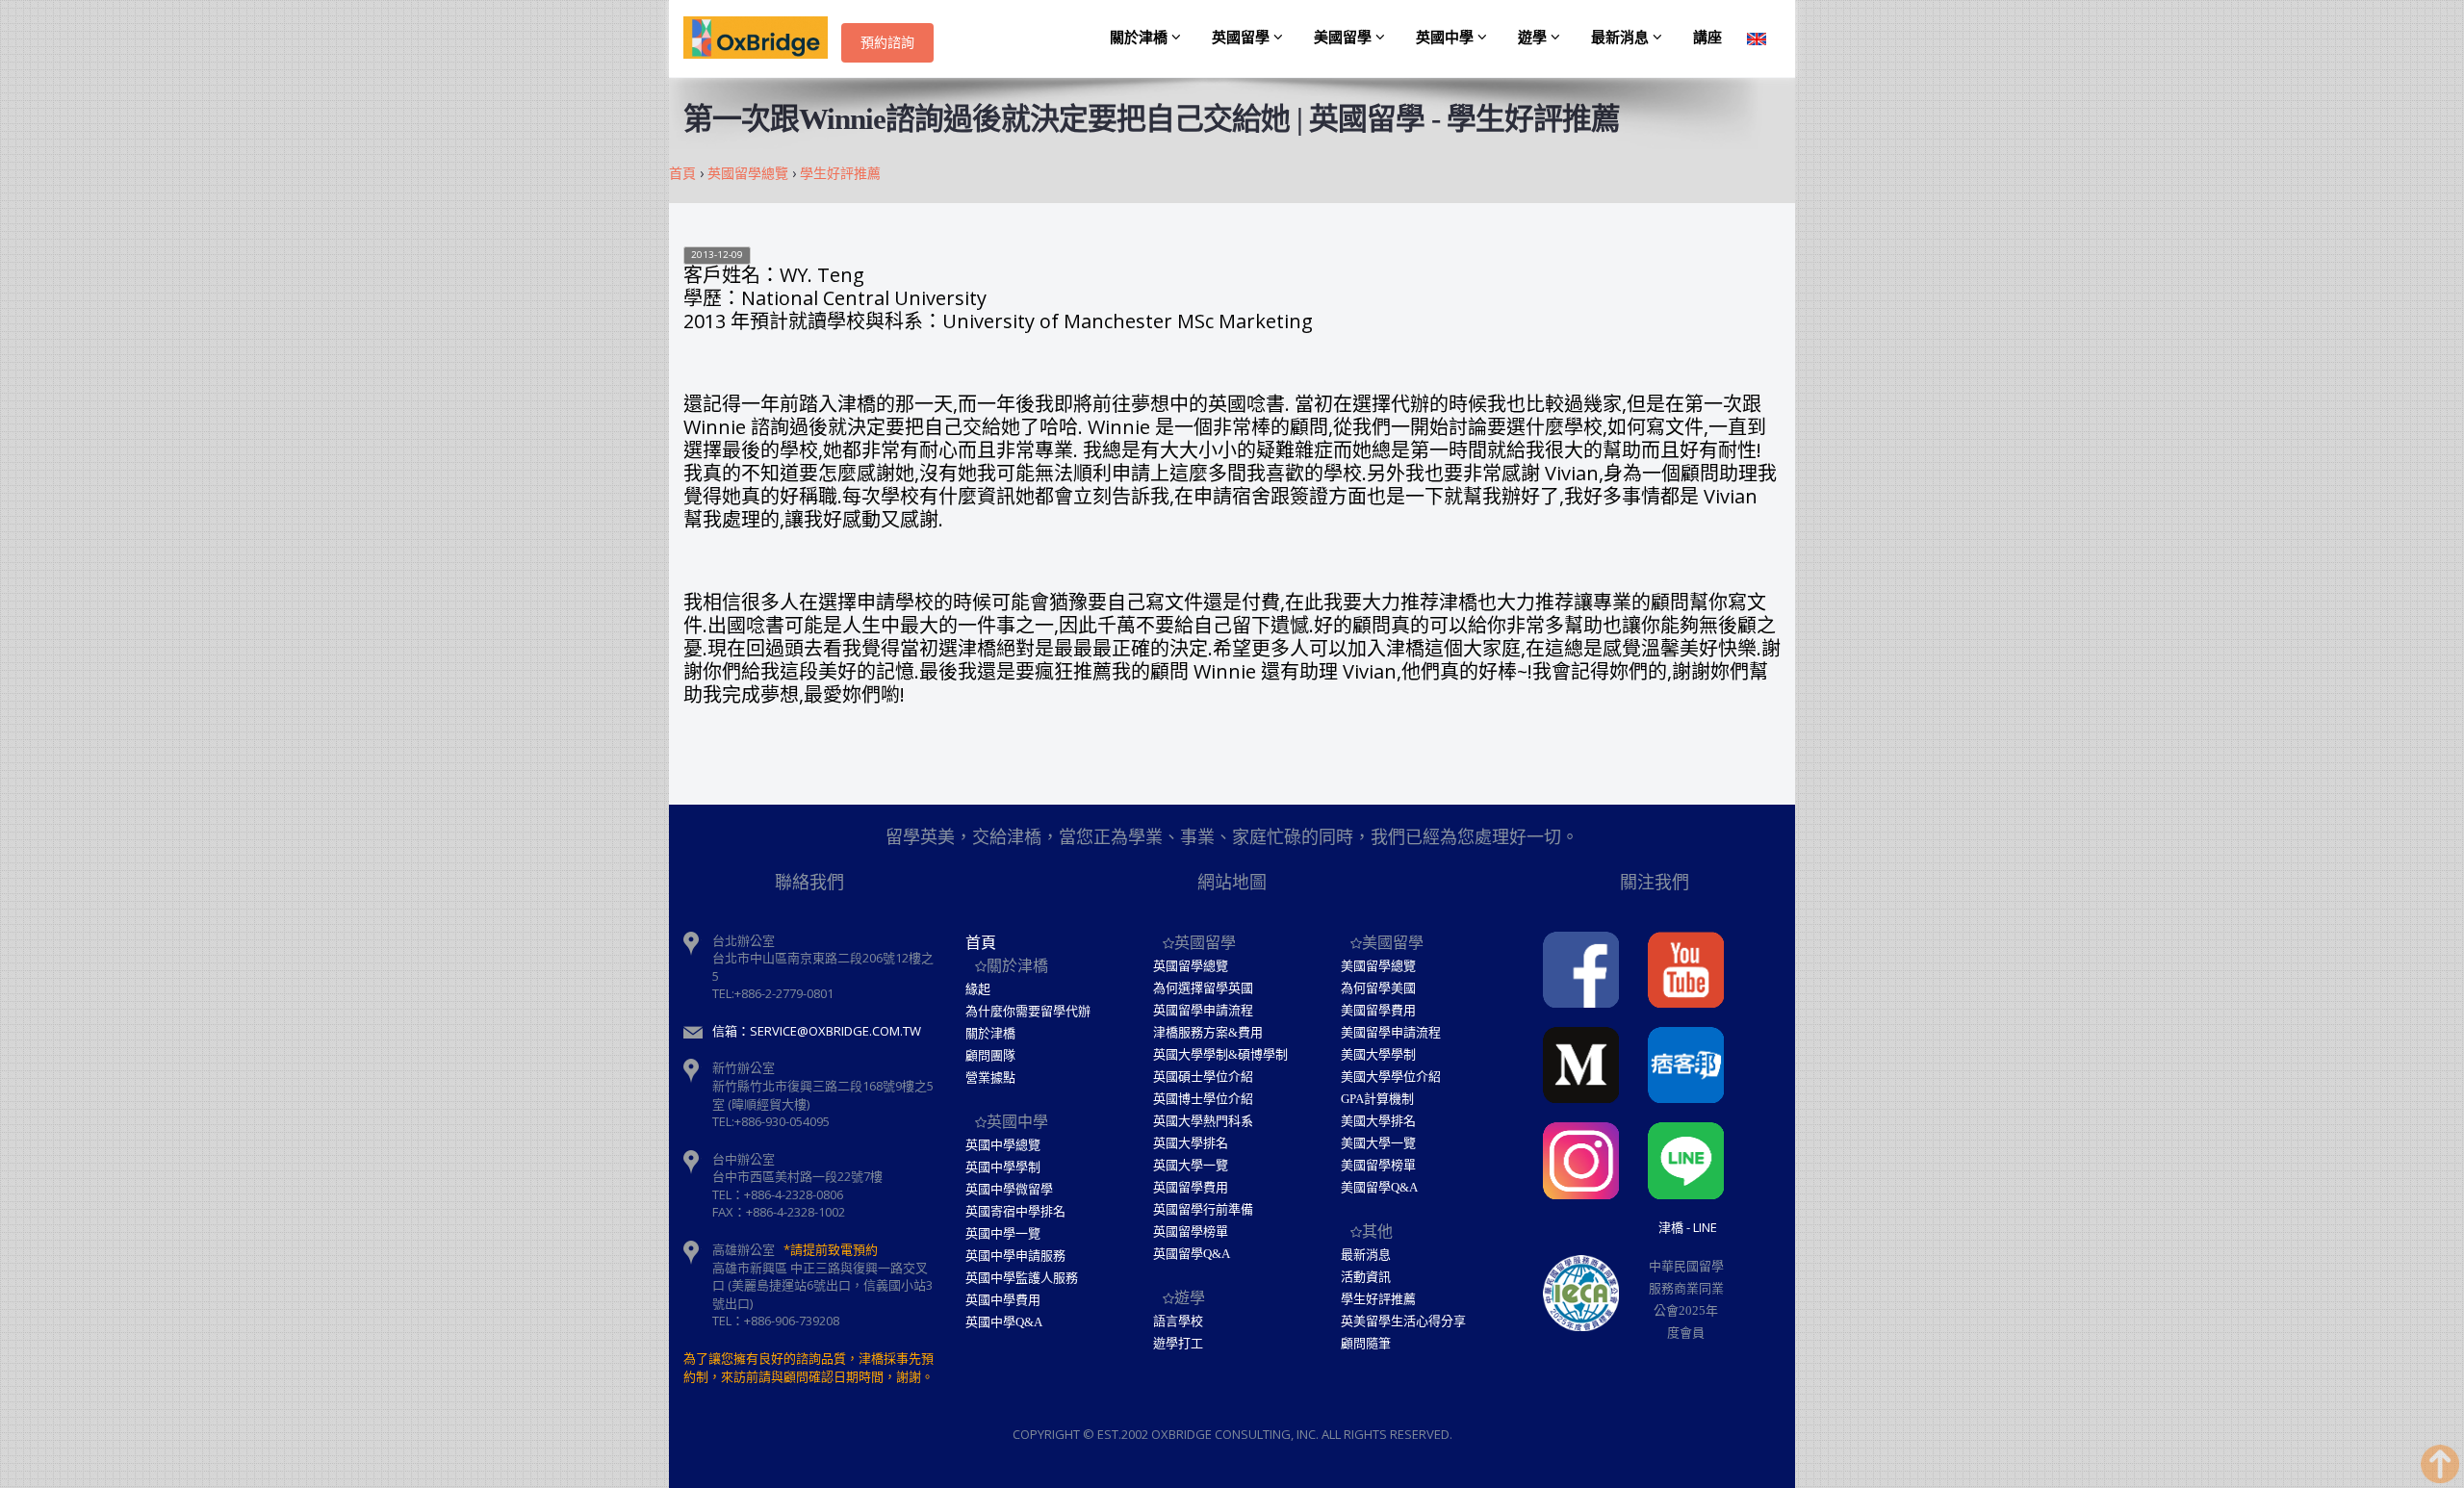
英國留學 (1243, 38)
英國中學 (1447, 38)
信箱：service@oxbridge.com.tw (817, 1031)
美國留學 (1345, 38)
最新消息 (1622, 38)
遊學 (1534, 38)
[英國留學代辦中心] (762, 38)
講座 (1707, 38)
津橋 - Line (1688, 1227)
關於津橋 (1141, 38)
